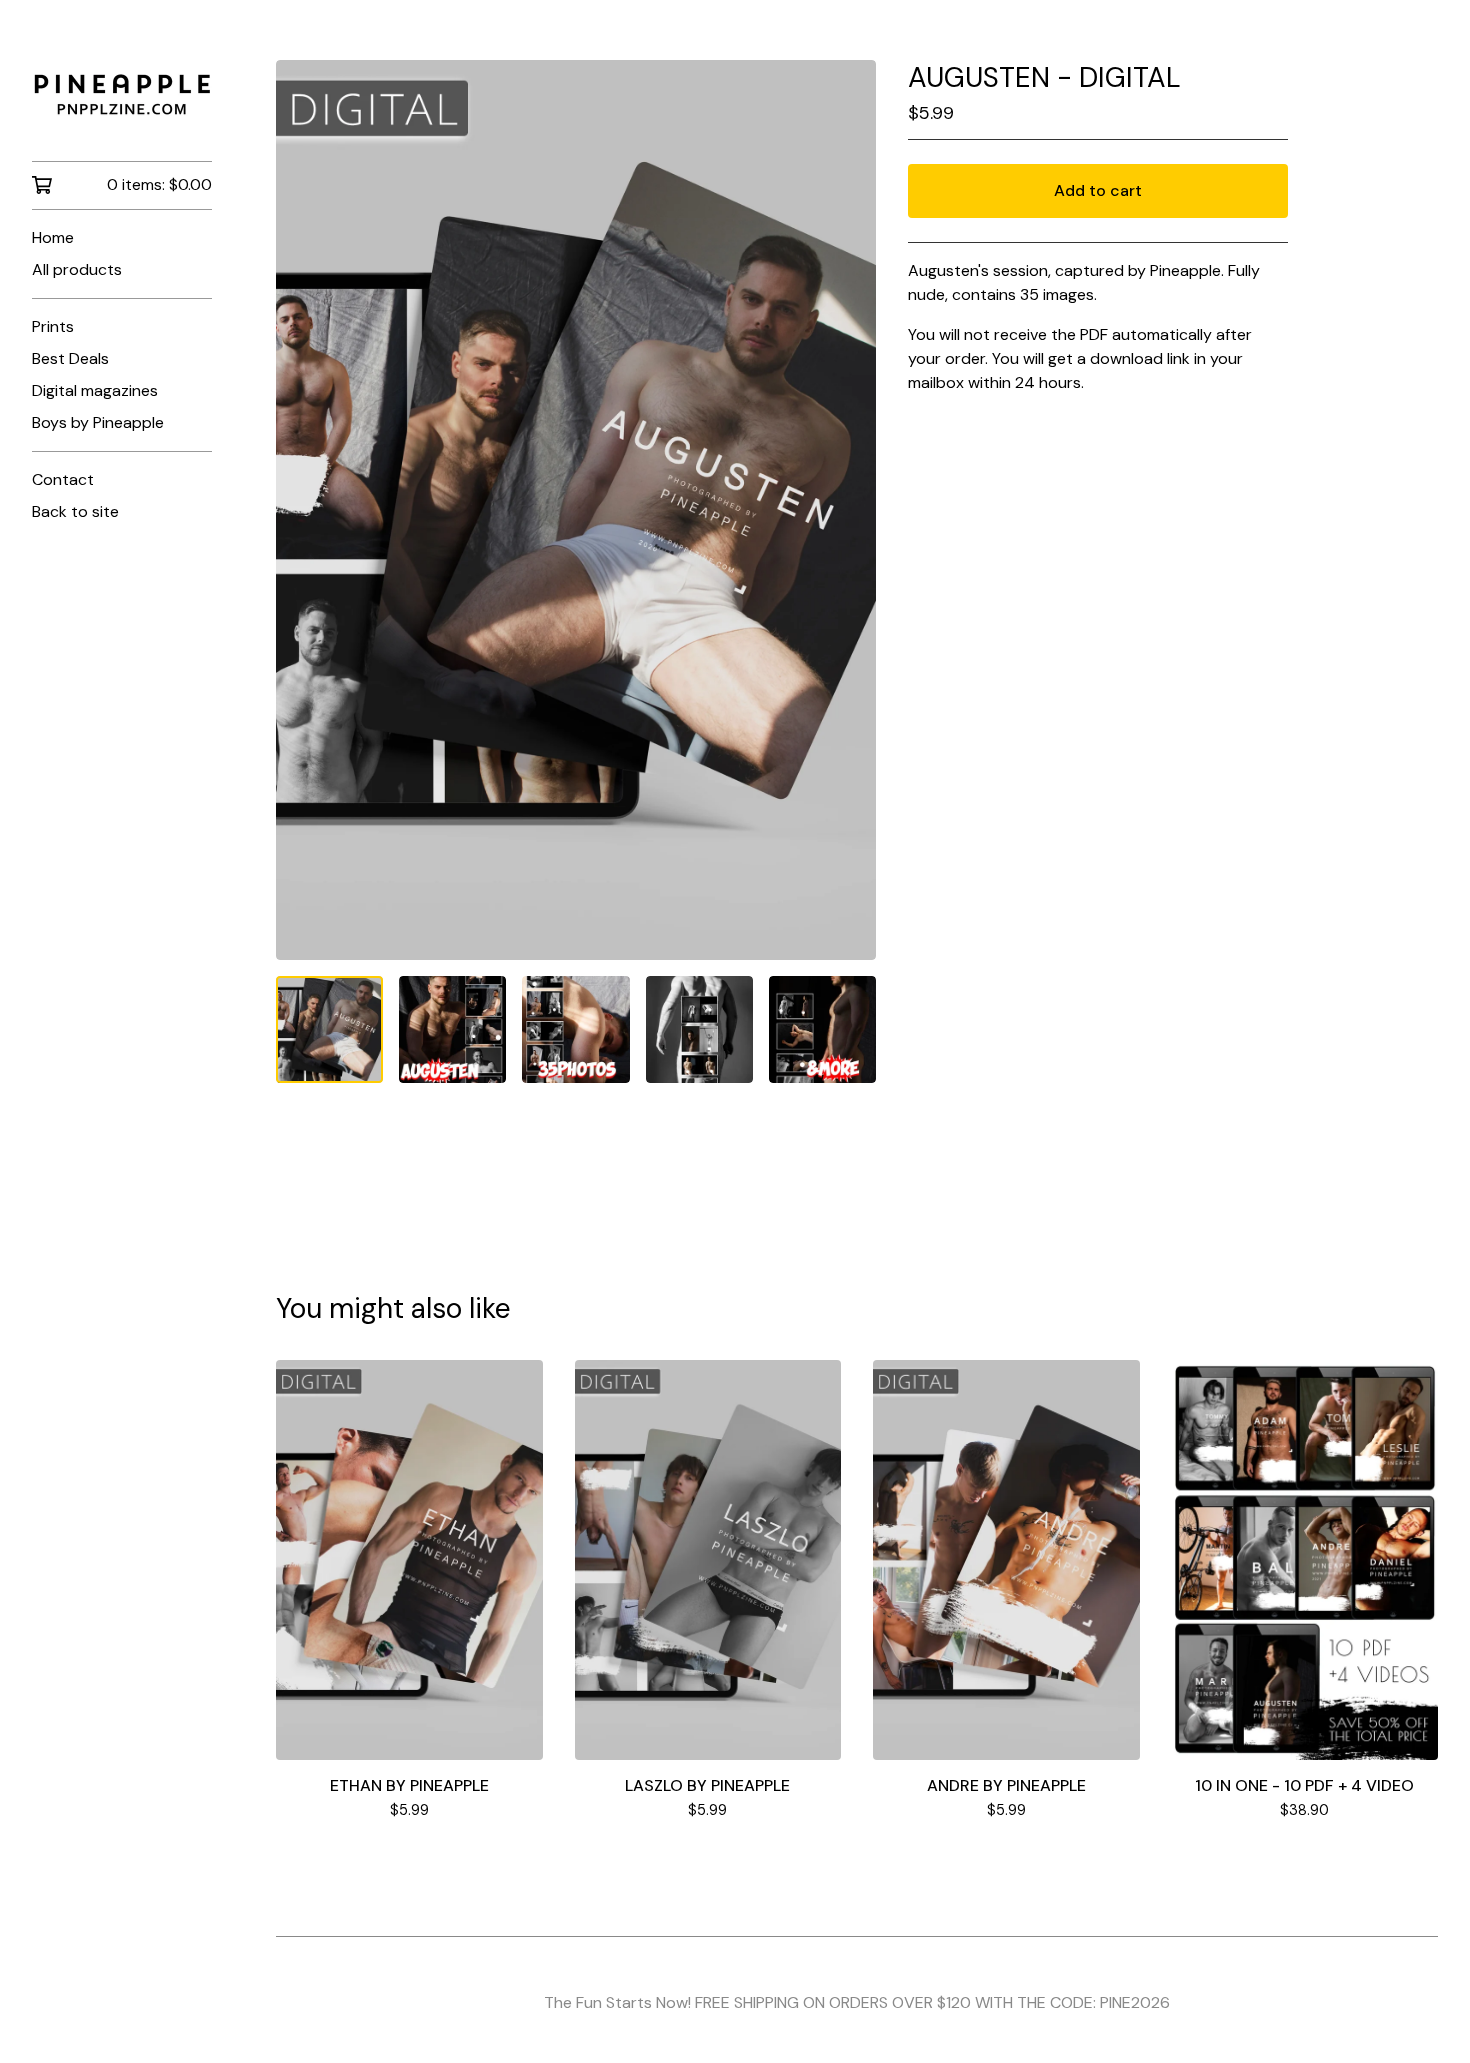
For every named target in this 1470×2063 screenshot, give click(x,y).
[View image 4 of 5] (699, 1029)
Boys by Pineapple (98, 422)
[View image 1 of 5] (329, 1029)
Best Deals (70, 358)
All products (77, 269)
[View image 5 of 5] (822, 1029)
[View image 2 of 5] (452, 1029)
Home (53, 237)
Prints (53, 326)
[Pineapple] (122, 94)
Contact (63, 479)
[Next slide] (848, 510)
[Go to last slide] (304, 510)
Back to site (75, 511)
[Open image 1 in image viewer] (576, 510)
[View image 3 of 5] (575, 1029)
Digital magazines (95, 390)
